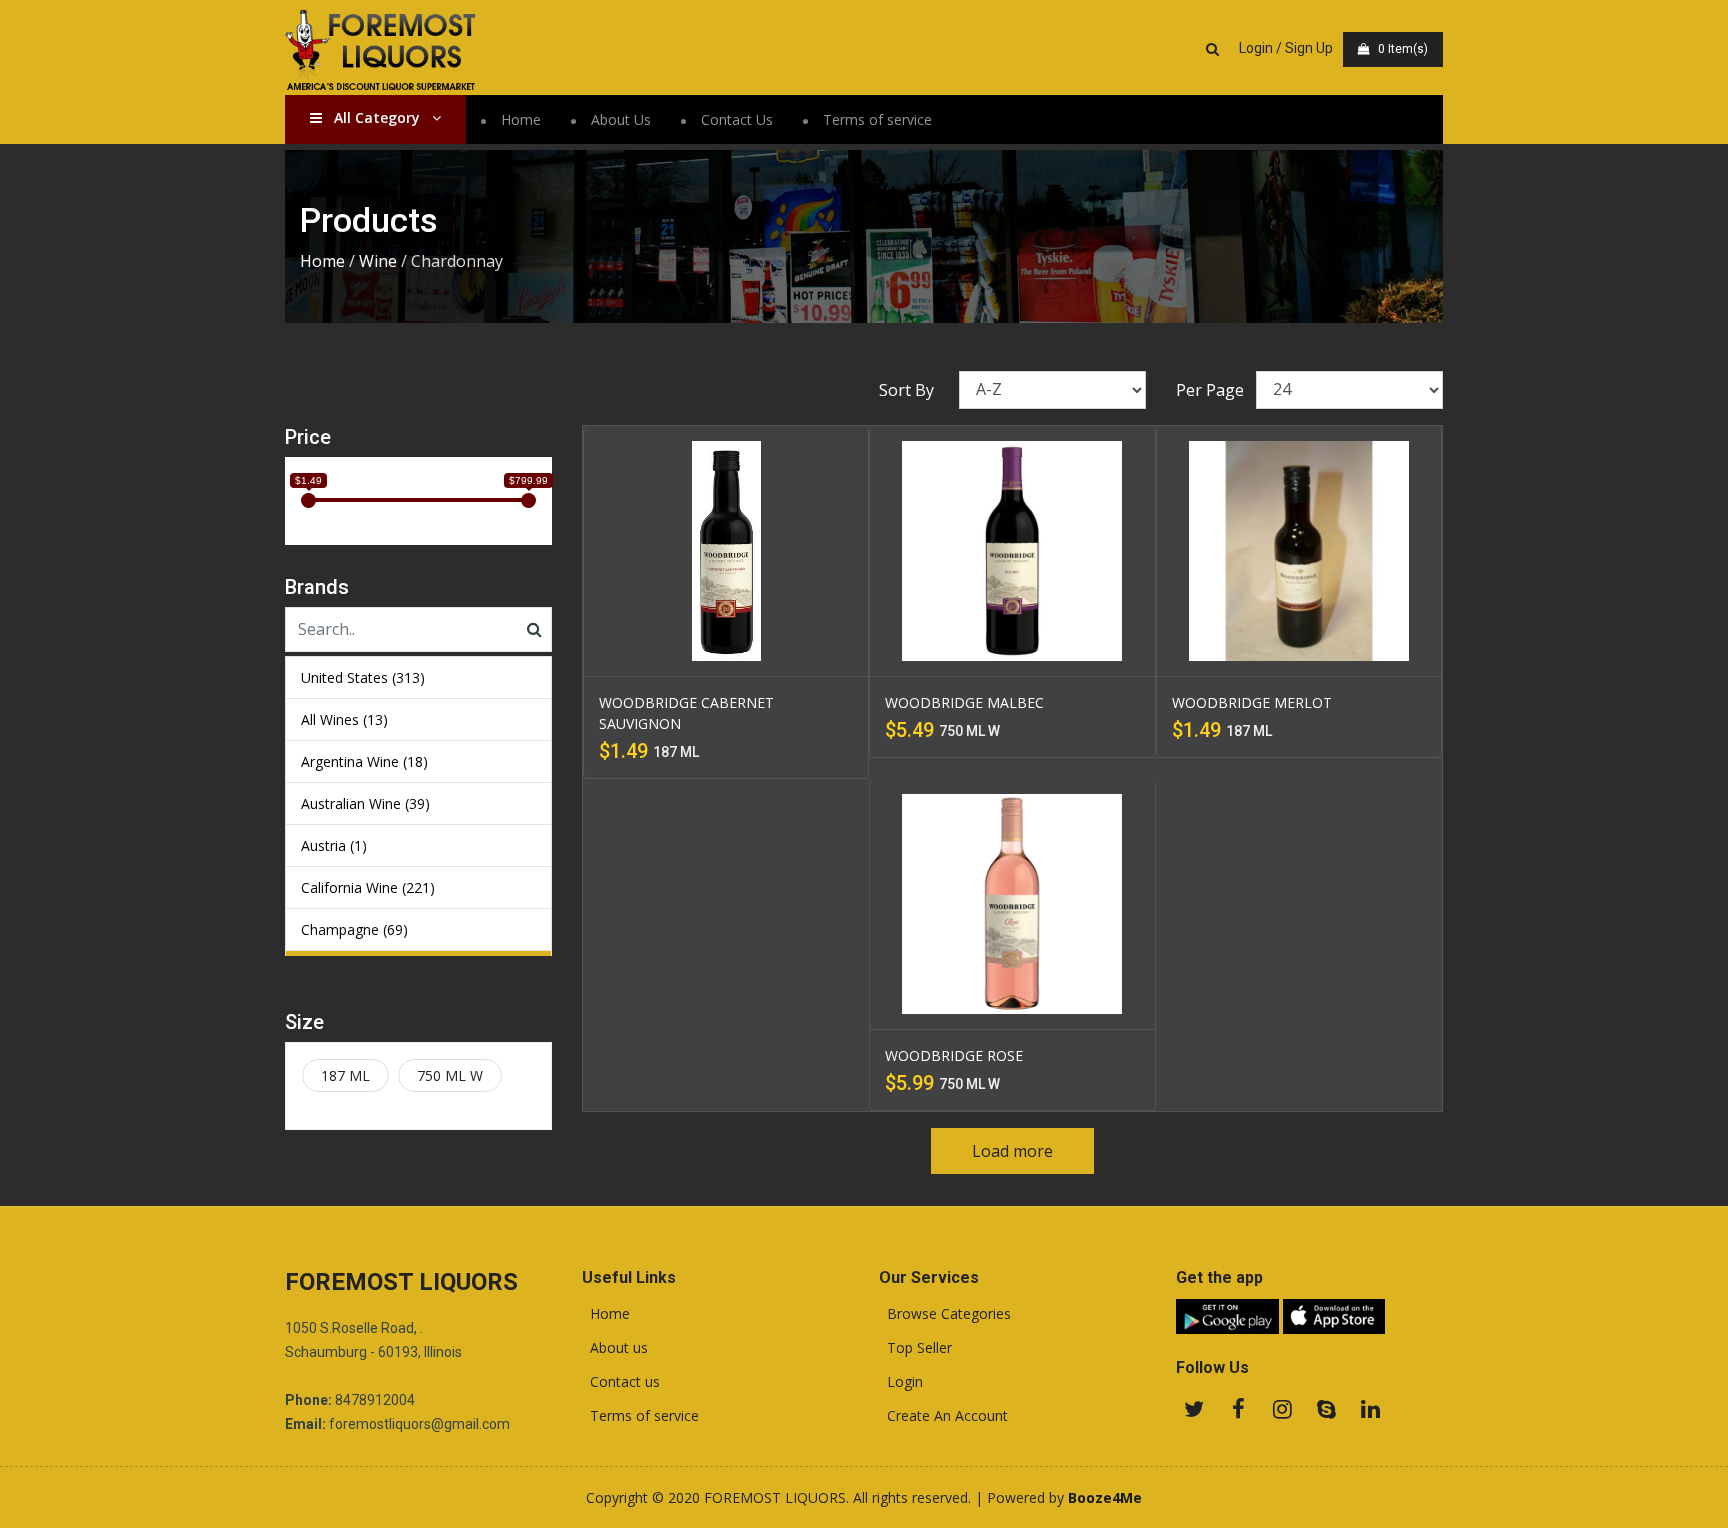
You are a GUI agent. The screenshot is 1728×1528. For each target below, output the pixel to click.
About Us (621, 119)
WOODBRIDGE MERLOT (1252, 702)
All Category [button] (377, 117)
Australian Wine (365, 803)
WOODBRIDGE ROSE (954, 1055)
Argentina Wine (364, 761)
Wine (378, 261)
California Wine (368, 887)
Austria (334, 845)
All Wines (344, 719)
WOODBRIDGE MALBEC (964, 702)
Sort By (906, 390)
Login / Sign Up (1286, 48)
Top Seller (915, 1348)
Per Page (1210, 390)
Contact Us (737, 119)
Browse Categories (945, 1314)
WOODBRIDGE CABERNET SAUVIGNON (686, 713)
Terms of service (877, 119)
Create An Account (943, 1416)
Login (901, 1382)
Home (521, 119)
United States (363, 677)
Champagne (354, 929)
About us (615, 1348)
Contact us (621, 1382)
